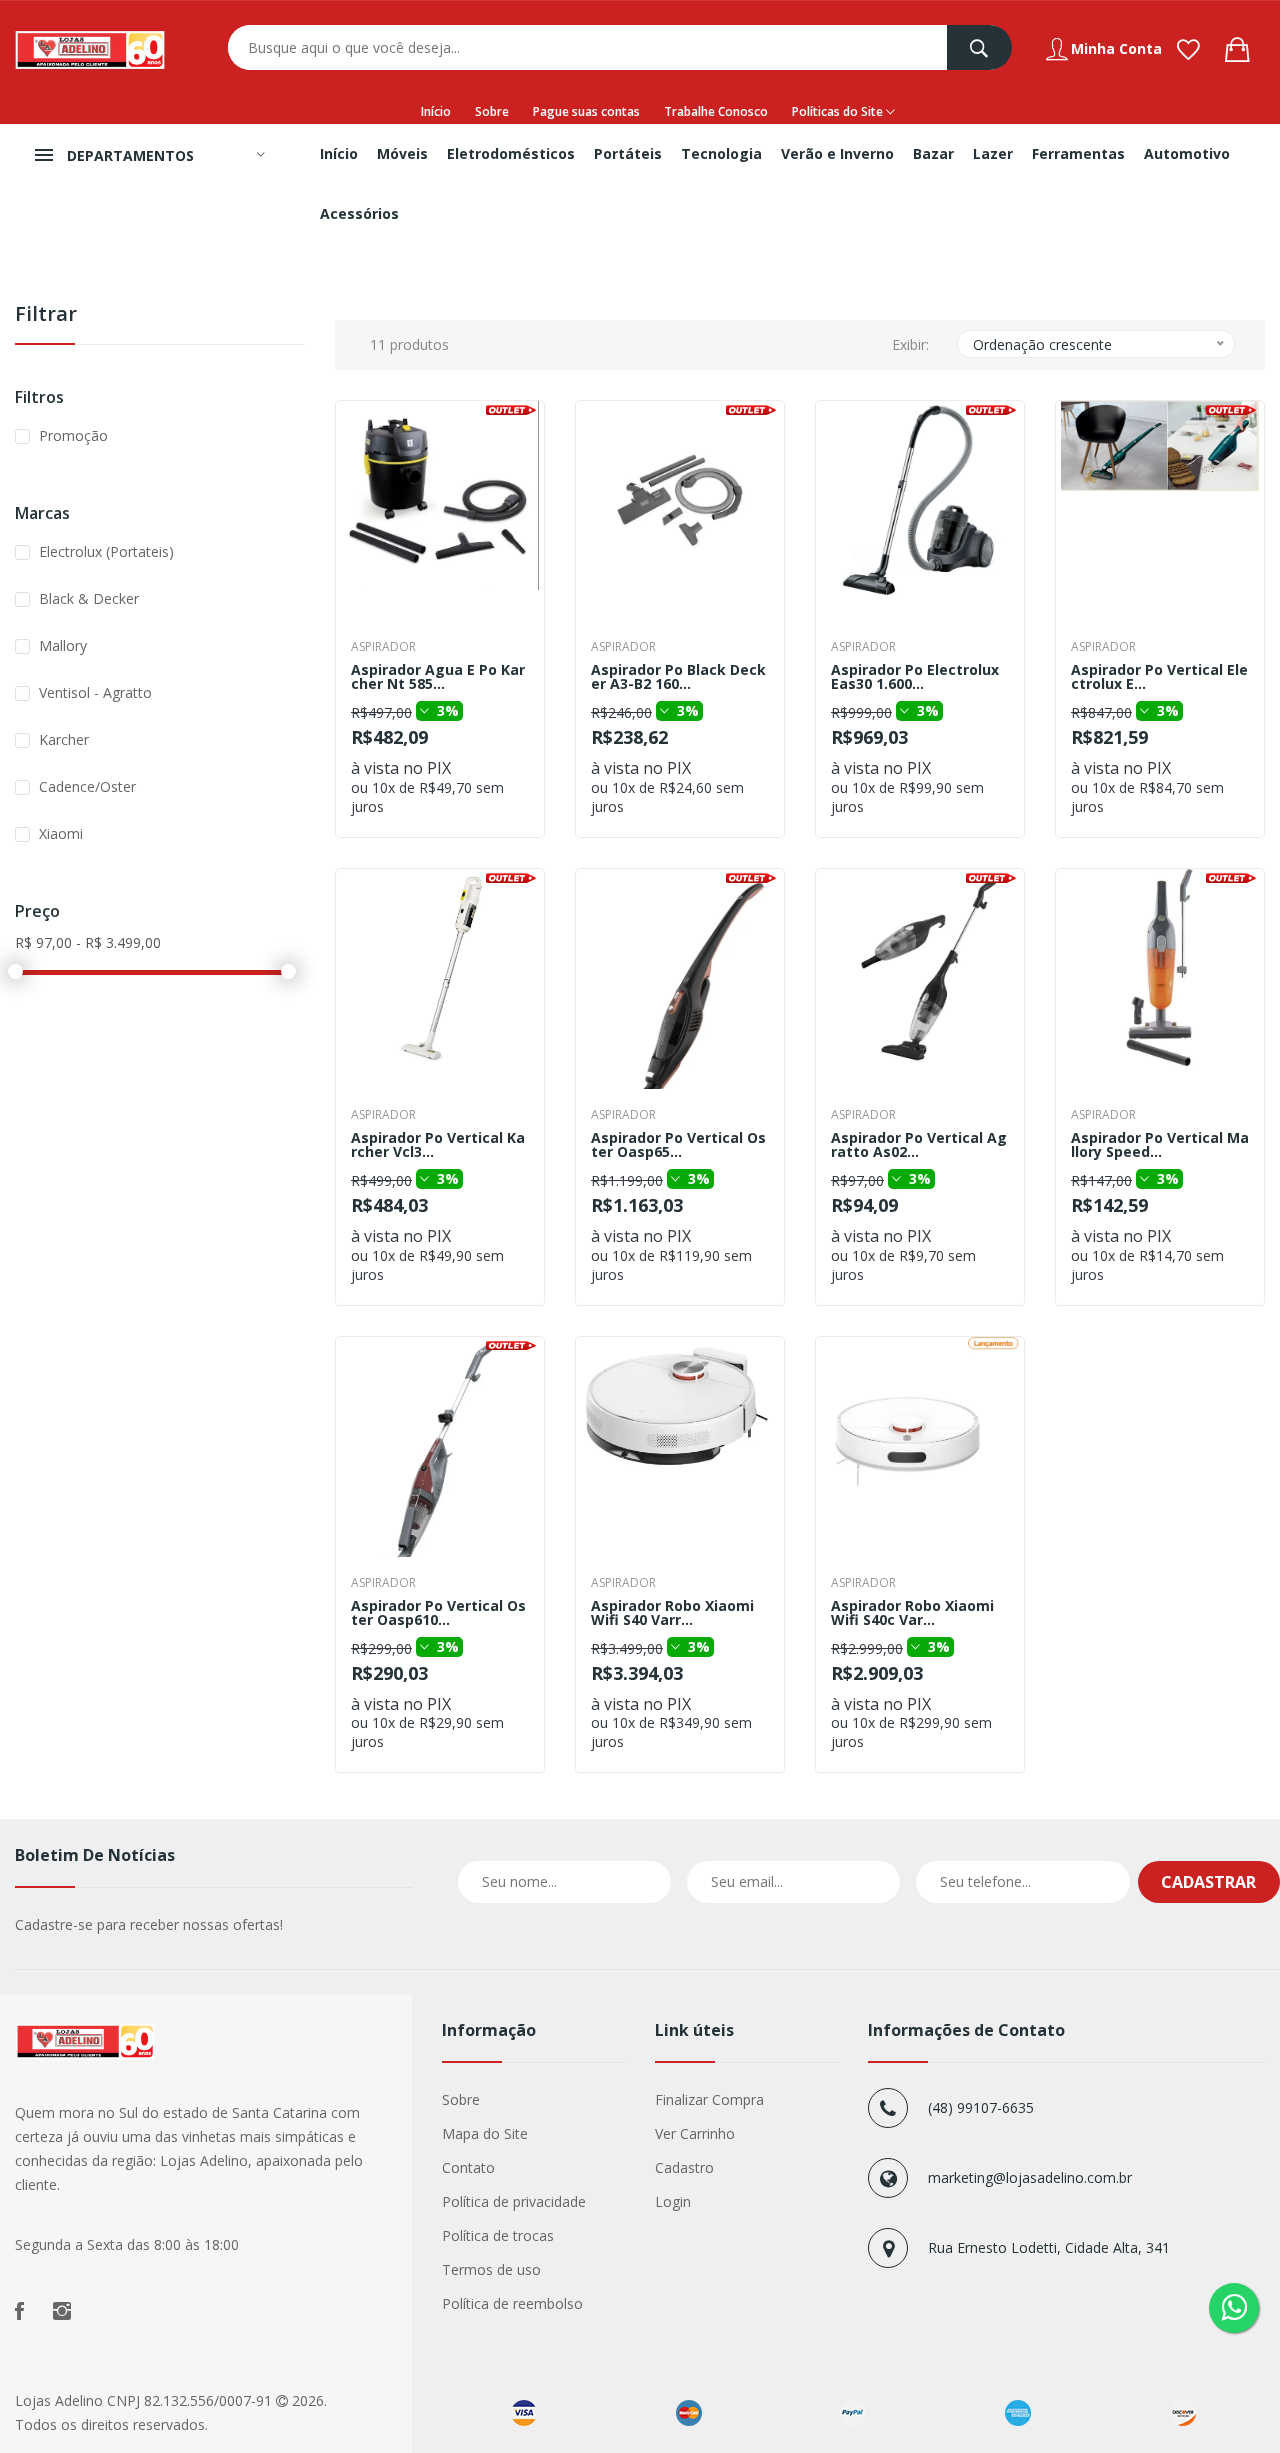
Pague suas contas (586, 111)
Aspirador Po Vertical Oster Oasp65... (678, 1145)
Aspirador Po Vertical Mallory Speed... (1160, 1145)
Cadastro (684, 2167)
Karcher (64, 739)
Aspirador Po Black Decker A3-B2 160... (678, 677)
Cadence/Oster (87, 786)
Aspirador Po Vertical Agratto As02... (919, 1145)
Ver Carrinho (695, 2133)
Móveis (402, 153)
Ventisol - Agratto (95, 692)
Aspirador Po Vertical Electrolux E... (1159, 677)
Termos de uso (491, 2269)
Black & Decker (89, 598)
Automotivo (1187, 153)
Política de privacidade (514, 2201)
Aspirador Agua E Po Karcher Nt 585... (438, 677)
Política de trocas (498, 2235)
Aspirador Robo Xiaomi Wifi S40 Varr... (672, 1613)
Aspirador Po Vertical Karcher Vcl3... (438, 1145)
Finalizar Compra (709, 2099)
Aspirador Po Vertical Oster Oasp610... (438, 1613)
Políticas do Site (839, 111)
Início (436, 111)
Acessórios (359, 213)
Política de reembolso (512, 2303)
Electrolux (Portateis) (106, 551)
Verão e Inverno (837, 153)
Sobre (492, 111)
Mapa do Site (485, 2133)
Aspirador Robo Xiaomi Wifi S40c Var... (912, 1613)
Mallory (63, 645)
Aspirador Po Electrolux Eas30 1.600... (915, 677)
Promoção (73, 435)
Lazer (993, 153)
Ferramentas (1078, 153)
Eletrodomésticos (511, 153)
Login (673, 2201)
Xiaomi (61, 833)
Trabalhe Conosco (716, 111)
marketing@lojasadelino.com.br (1030, 2177)
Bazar (933, 153)
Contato (468, 2167)
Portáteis (628, 153)
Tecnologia (721, 153)
